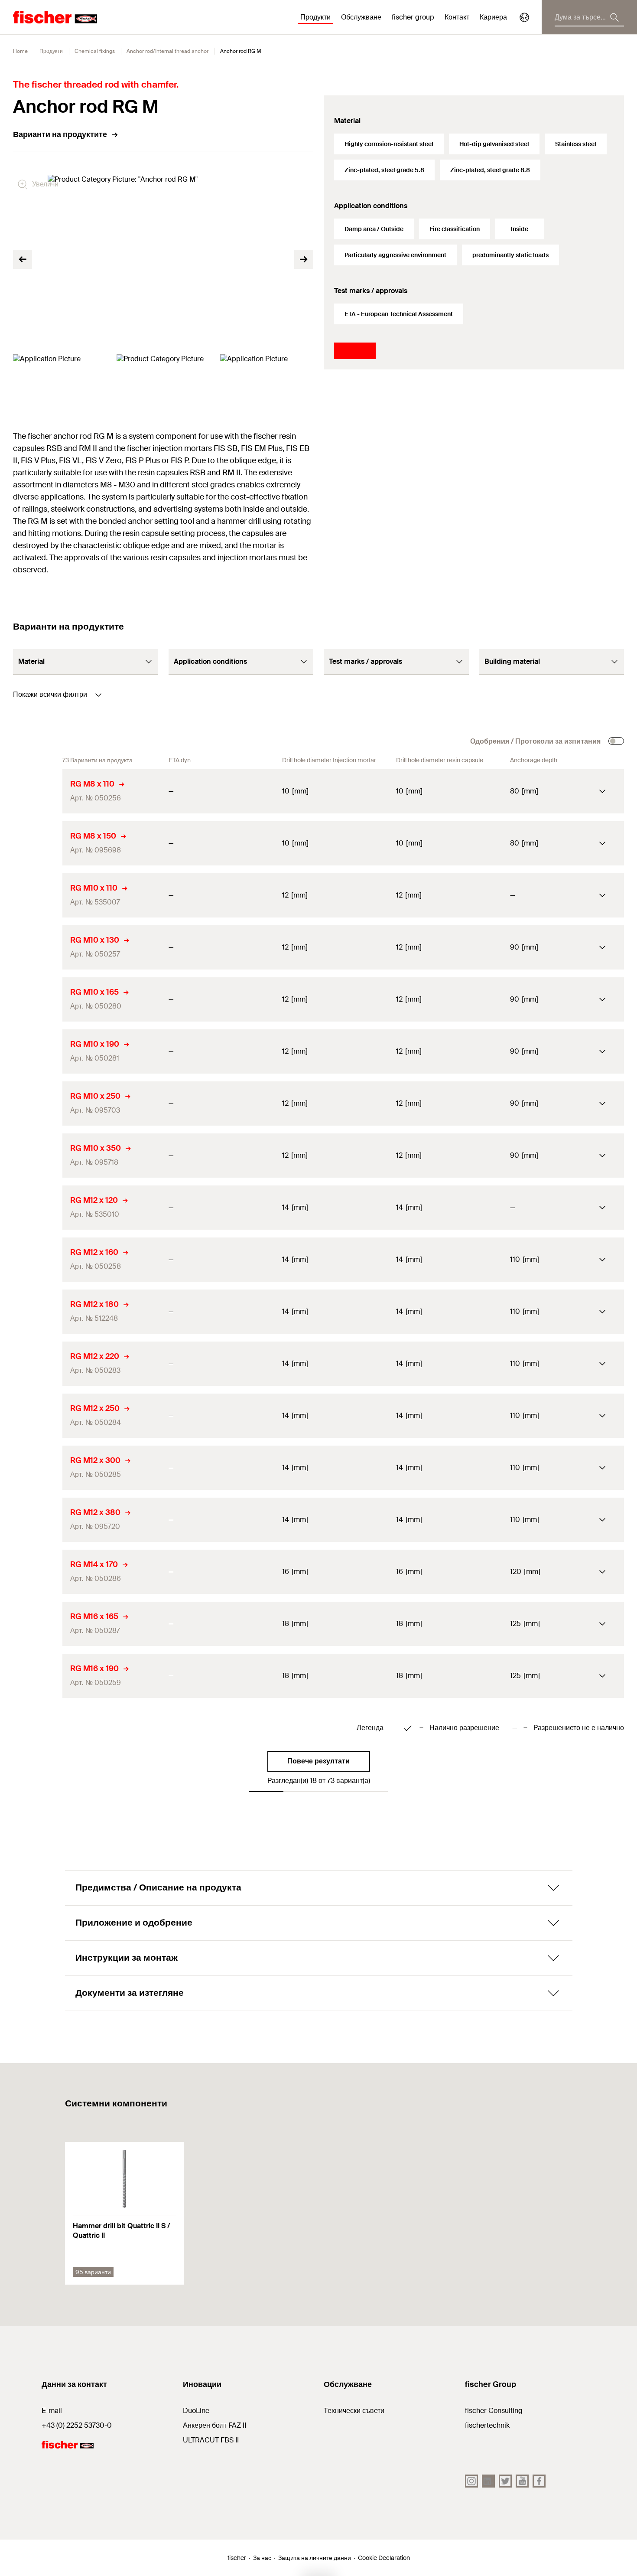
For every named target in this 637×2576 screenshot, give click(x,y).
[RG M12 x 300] (38, 1468)
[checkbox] (616, 741)
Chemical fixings (95, 51)
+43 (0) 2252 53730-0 (77, 2425)
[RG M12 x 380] (38, 1520)
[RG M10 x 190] (38, 1051)
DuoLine (196, 2411)
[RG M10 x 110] (38, 895)
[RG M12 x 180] (38, 1312)
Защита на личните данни (315, 2558)
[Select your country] (524, 17)
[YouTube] (522, 2481)
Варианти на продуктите (60, 134)
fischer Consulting (494, 2411)
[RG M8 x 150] (38, 843)
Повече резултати (318, 1761)
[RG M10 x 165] (38, 999)
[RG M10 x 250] (38, 1104)
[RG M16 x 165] (38, 1624)
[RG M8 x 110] (38, 791)
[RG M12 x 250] (38, 1416)
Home (20, 51)
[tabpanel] (60, 380)
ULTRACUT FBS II (211, 2440)
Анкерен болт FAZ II (214, 2425)
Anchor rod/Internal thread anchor (167, 51)
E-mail (52, 2411)
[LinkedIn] (488, 2481)
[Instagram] (471, 2481)
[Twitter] (505, 2481)
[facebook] (539, 2481)
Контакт (457, 17)
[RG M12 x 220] (38, 1364)
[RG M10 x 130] (38, 947)
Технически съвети (354, 2411)
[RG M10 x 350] (38, 1156)
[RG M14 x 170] (38, 1572)
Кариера (493, 17)
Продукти (51, 51)
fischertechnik (487, 2425)
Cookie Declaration (384, 2558)
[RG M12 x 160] (38, 1260)
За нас (262, 2558)
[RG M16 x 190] (38, 1676)
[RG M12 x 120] (38, 1208)
